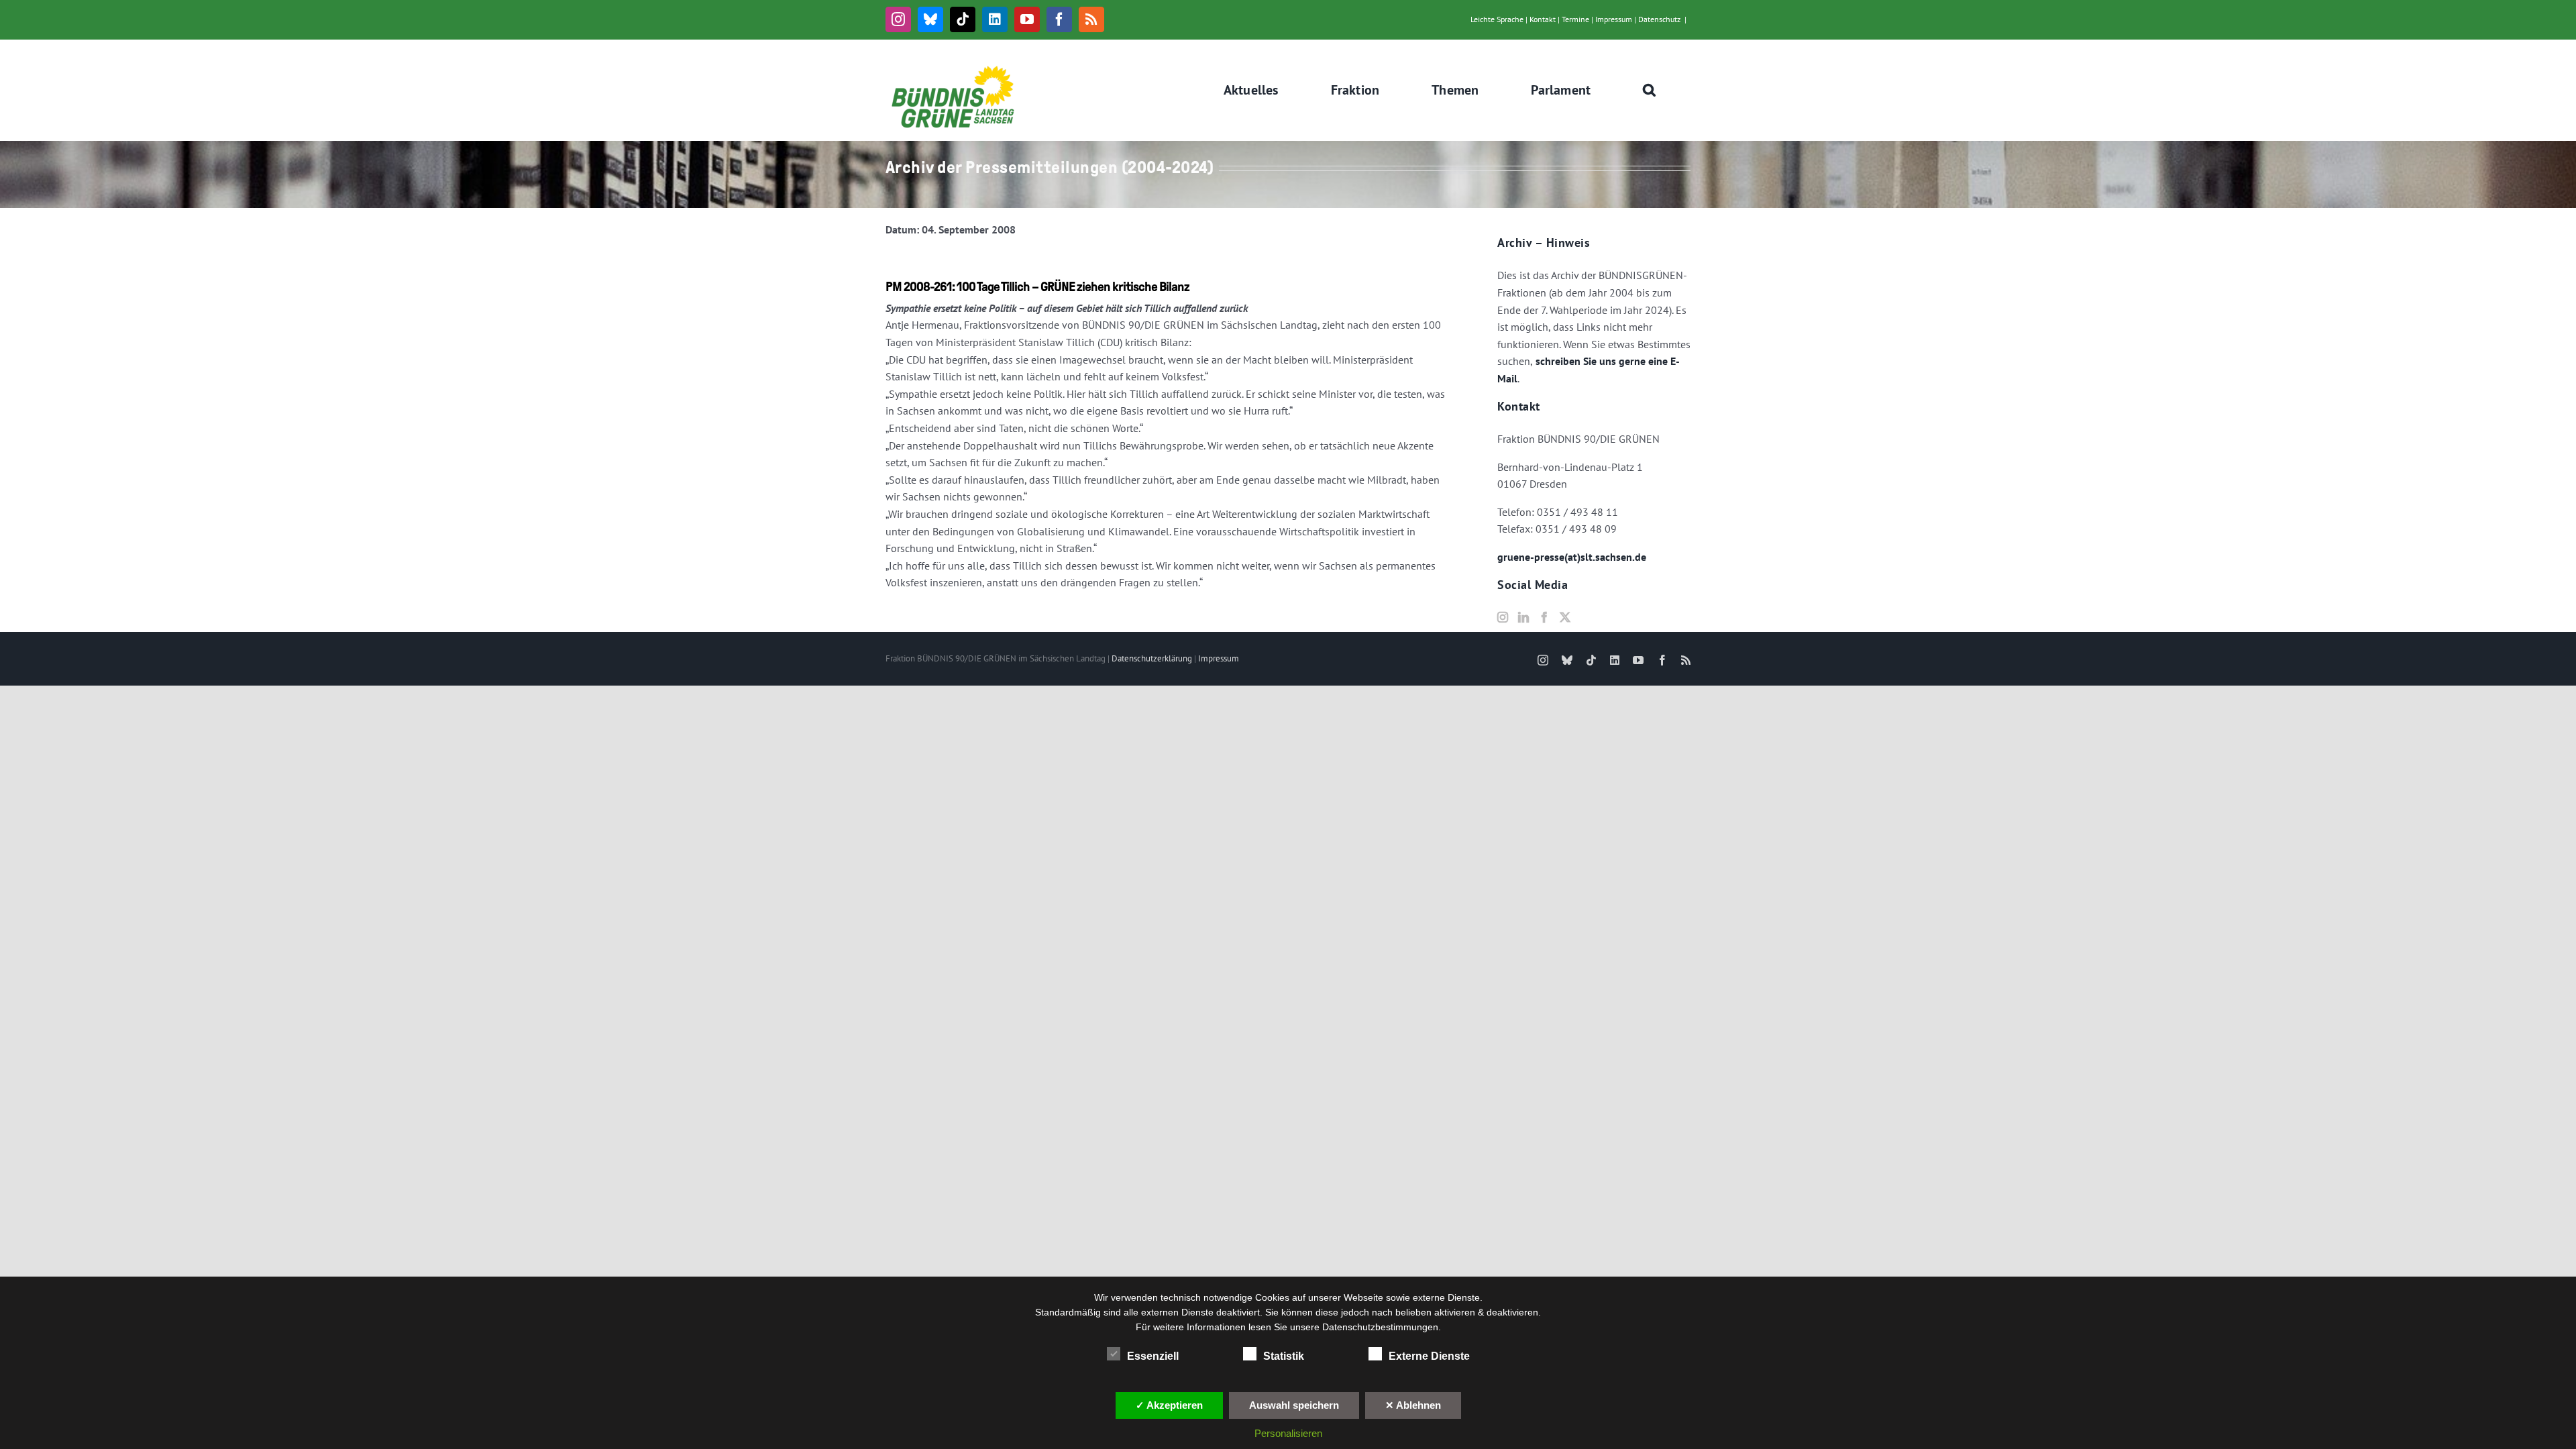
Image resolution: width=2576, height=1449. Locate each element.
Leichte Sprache (1497, 19)
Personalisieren (1288, 1433)
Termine (1575, 19)
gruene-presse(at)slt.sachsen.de (1572, 557)
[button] (1650, 90)
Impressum (1614, 19)
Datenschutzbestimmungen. (1382, 1327)
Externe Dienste (1429, 1356)
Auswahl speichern (1294, 1405)
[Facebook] (1544, 617)
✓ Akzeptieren (1169, 1405)
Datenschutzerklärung (1152, 658)
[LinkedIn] (1523, 617)
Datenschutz (1659, 19)
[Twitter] (1565, 617)
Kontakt (1543, 19)
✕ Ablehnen (1413, 1405)
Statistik (1284, 1356)
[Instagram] (1503, 617)
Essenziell (1153, 1356)
